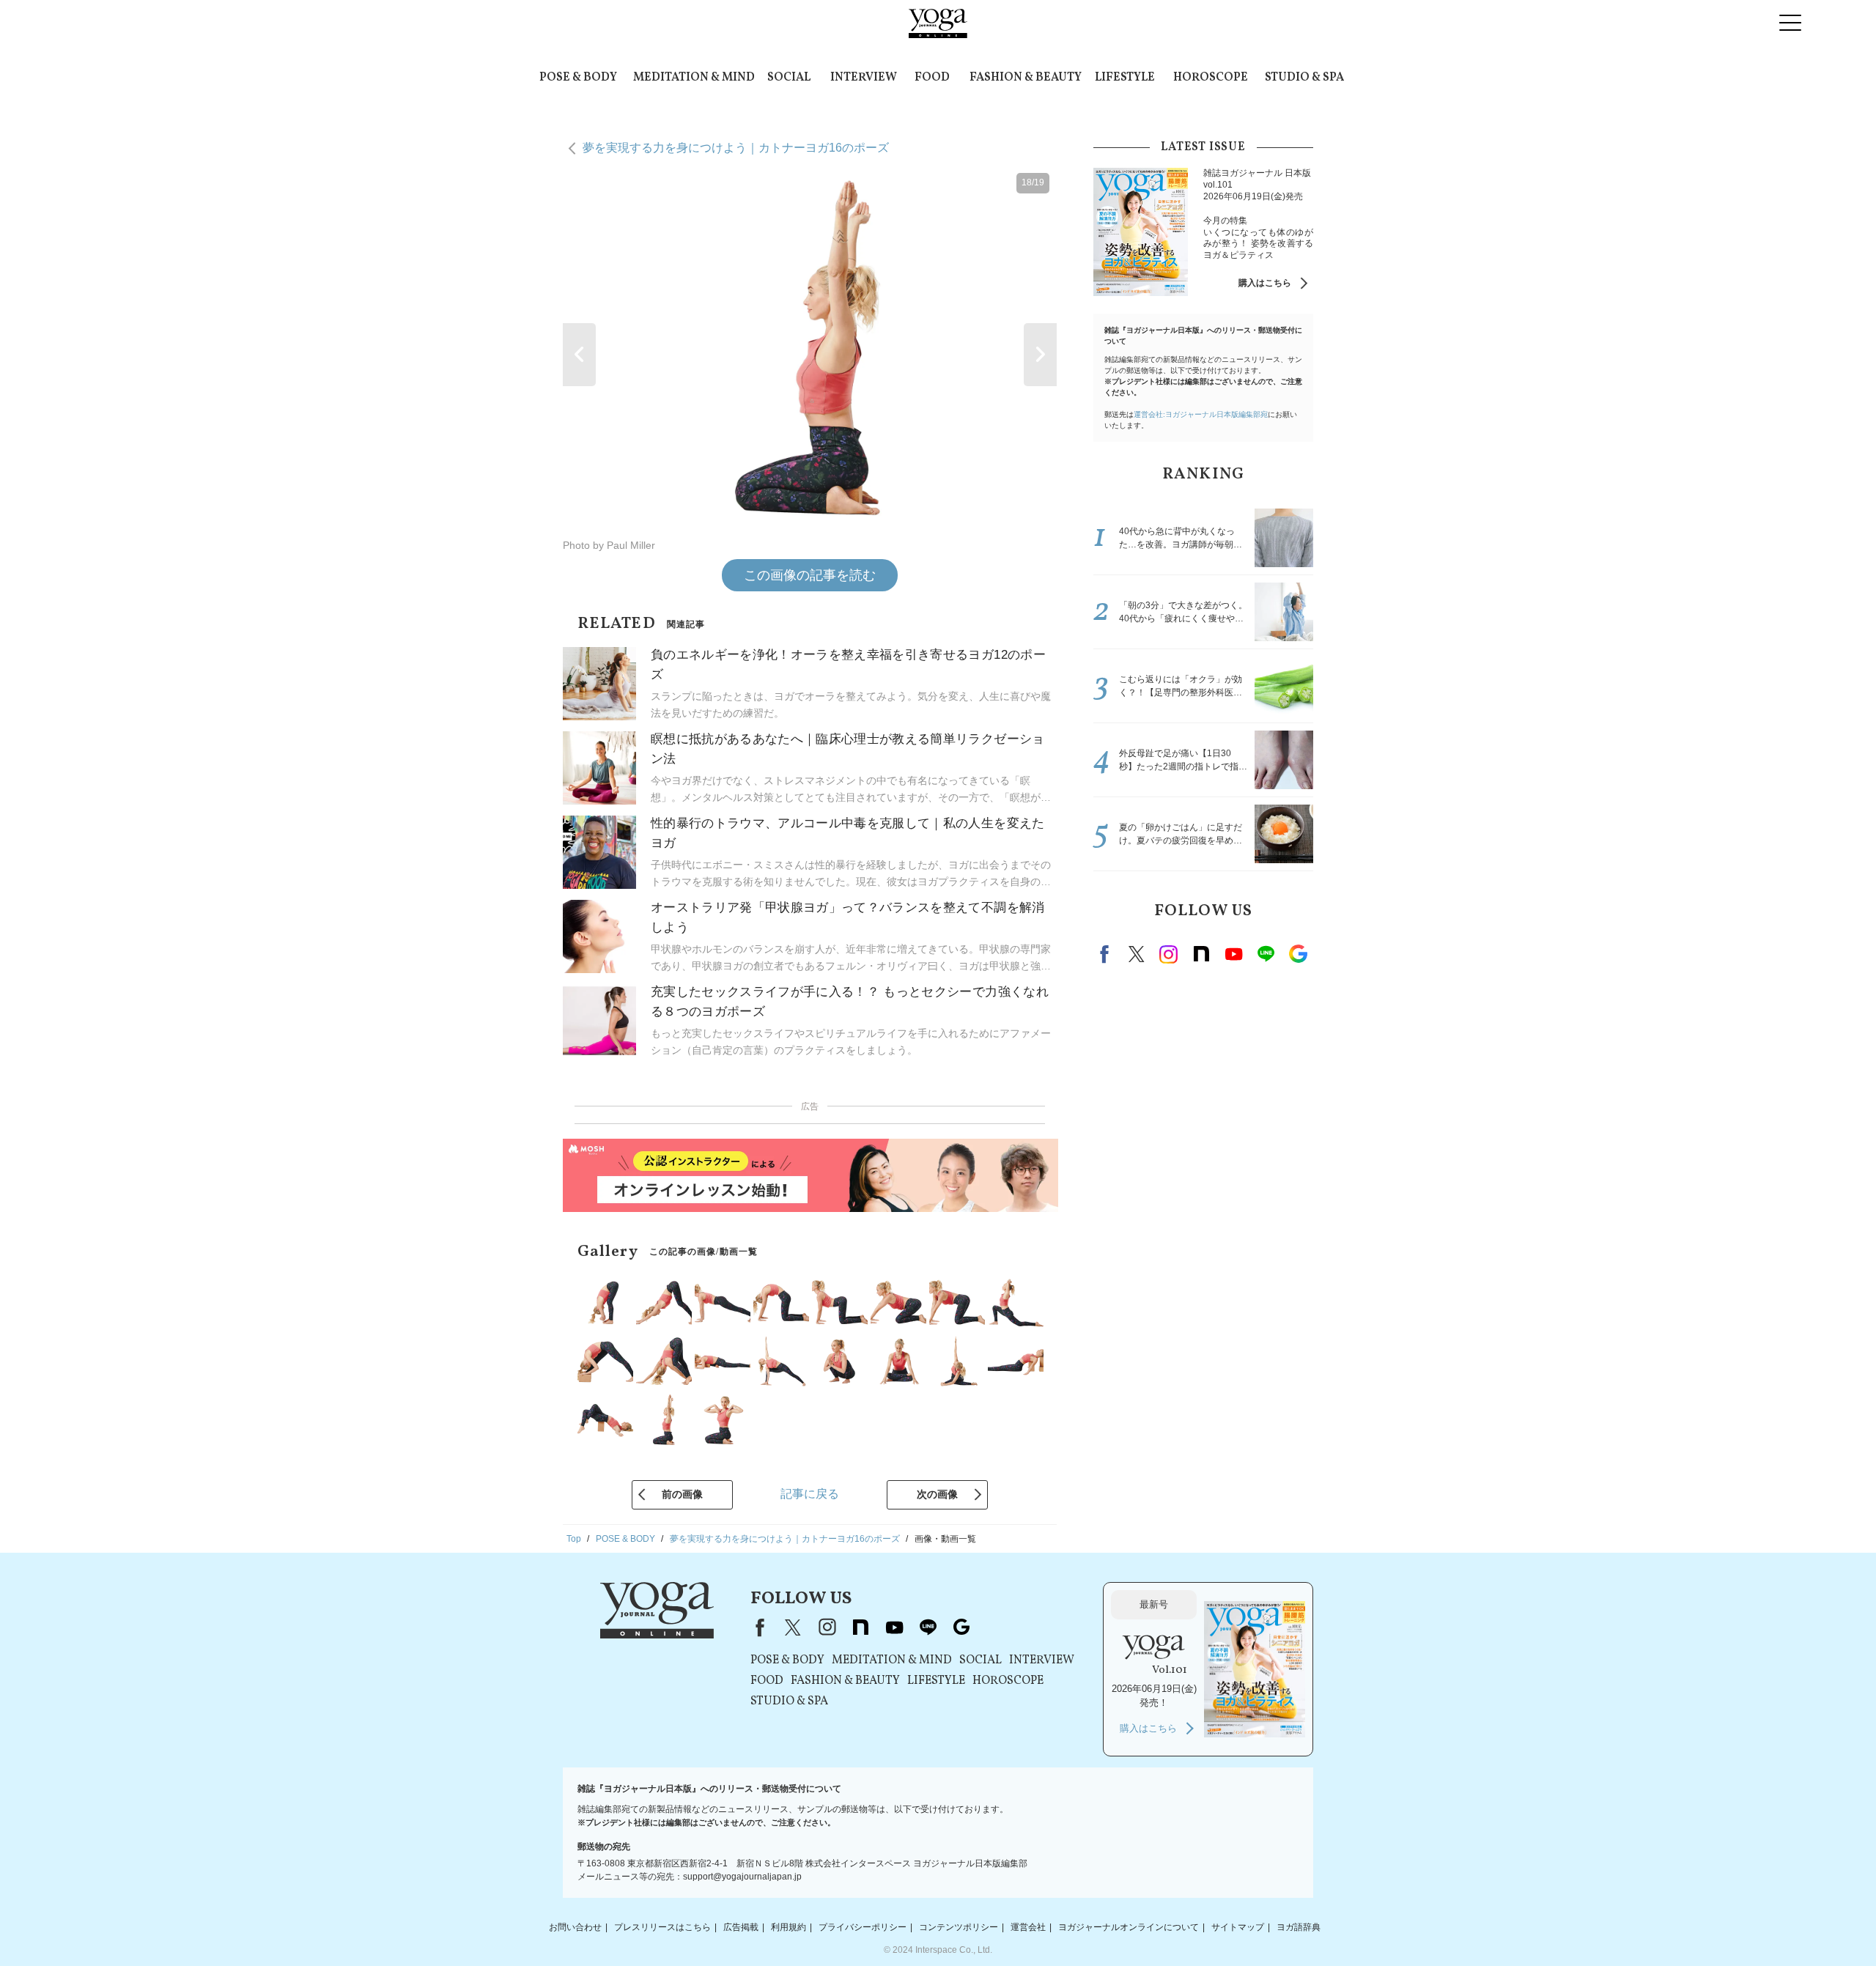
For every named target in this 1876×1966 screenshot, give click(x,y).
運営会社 (1028, 1927)
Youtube (1233, 954)
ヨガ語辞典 (1299, 1927)
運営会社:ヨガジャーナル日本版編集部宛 (1201, 414)
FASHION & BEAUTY (1026, 78)
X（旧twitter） (1137, 954)
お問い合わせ (575, 1927)
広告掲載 (741, 1927)
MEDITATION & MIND (694, 78)
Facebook (1107, 954)
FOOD (932, 78)
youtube (894, 1627)
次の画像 (937, 1494)
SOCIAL (789, 78)
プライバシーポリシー (863, 1927)
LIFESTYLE (1125, 78)
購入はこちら (1265, 283)
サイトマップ (1238, 1927)
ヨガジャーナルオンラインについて (1129, 1927)
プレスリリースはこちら (662, 1927)
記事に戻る (810, 1494)
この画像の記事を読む (810, 575)
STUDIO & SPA (1304, 78)
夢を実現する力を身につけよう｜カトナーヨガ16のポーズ (736, 148)
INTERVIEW (864, 78)
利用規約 (789, 1927)
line (1266, 954)
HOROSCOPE (1211, 78)
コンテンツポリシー (959, 1927)
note (1201, 954)
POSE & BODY (578, 78)
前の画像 (682, 1494)
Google (1298, 954)
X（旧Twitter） (793, 1627)
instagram (1169, 954)
